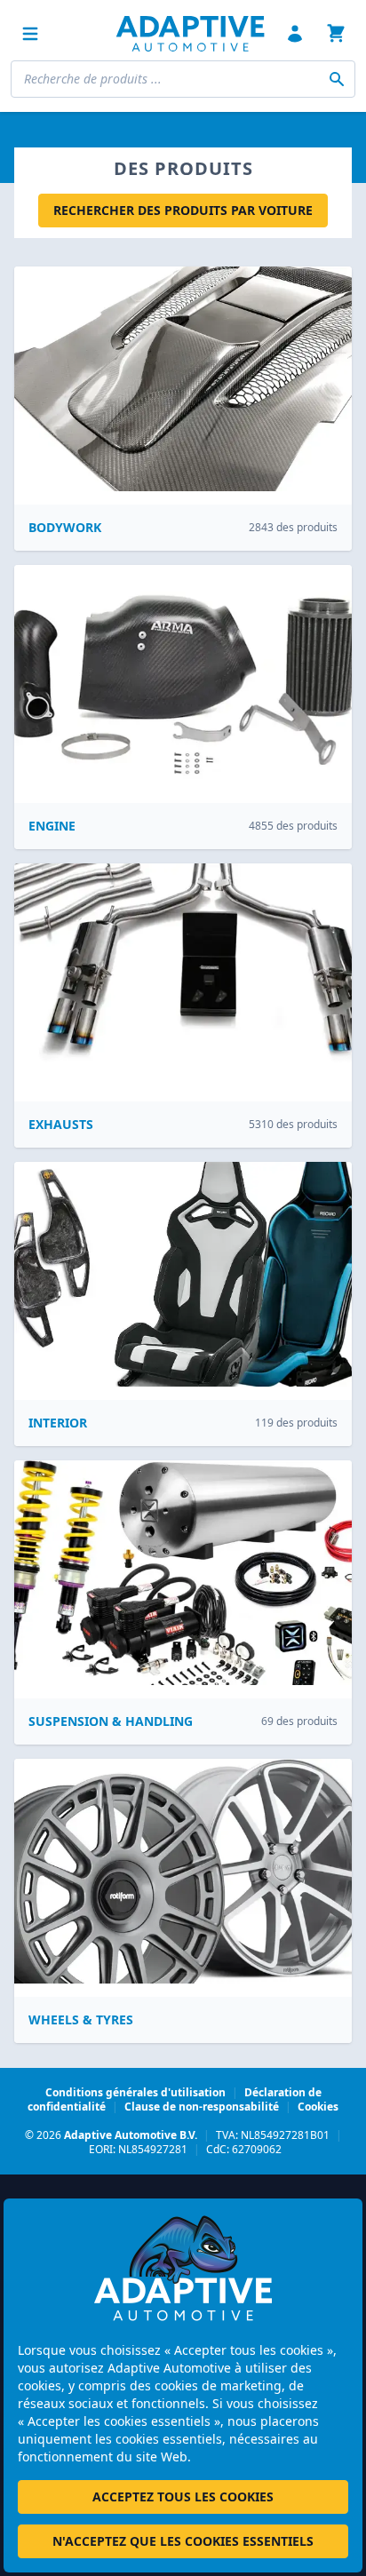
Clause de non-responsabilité (202, 2107)
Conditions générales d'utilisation (135, 2092)
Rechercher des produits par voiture (183, 210)
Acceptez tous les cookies (183, 2496)
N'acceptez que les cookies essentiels (183, 2541)
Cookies (318, 2107)
